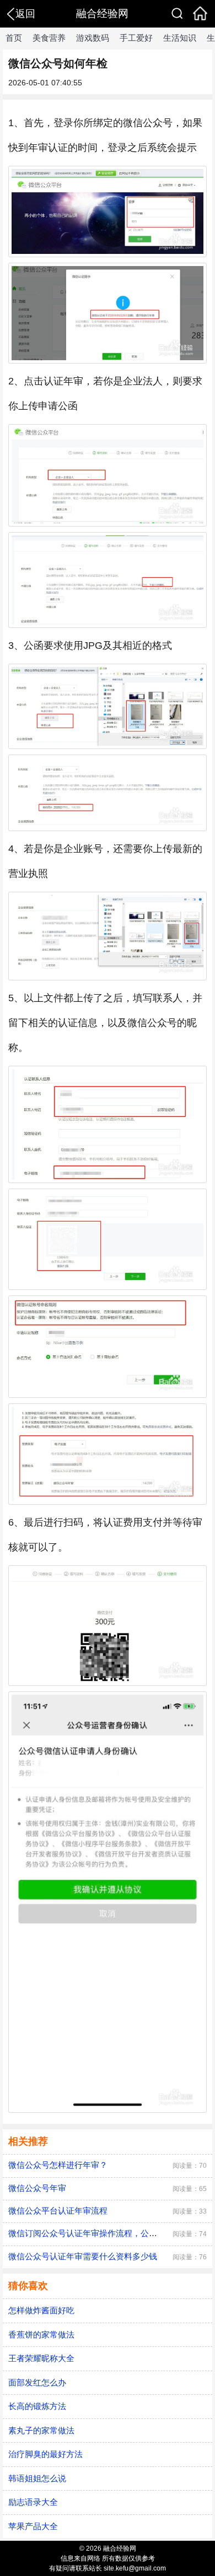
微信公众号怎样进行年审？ (58, 2165)
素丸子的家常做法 (41, 2430)
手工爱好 (136, 38)
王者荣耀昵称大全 (41, 2358)
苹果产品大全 (33, 2526)
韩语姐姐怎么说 (37, 2478)
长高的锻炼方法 (37, 2406)
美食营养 (49, 38)
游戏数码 (93, 38)
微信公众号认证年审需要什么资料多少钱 (83, 2256)
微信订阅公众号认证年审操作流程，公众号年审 (95, 2233)
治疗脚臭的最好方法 (45, 2454)
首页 (14, 38)
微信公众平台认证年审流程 (58, 2211)
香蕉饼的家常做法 (41, 2334)
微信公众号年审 (37, 2188)
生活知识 (180, 38)
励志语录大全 (33, 2502)
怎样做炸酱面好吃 (41, 2310)
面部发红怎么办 (37, 2382)
